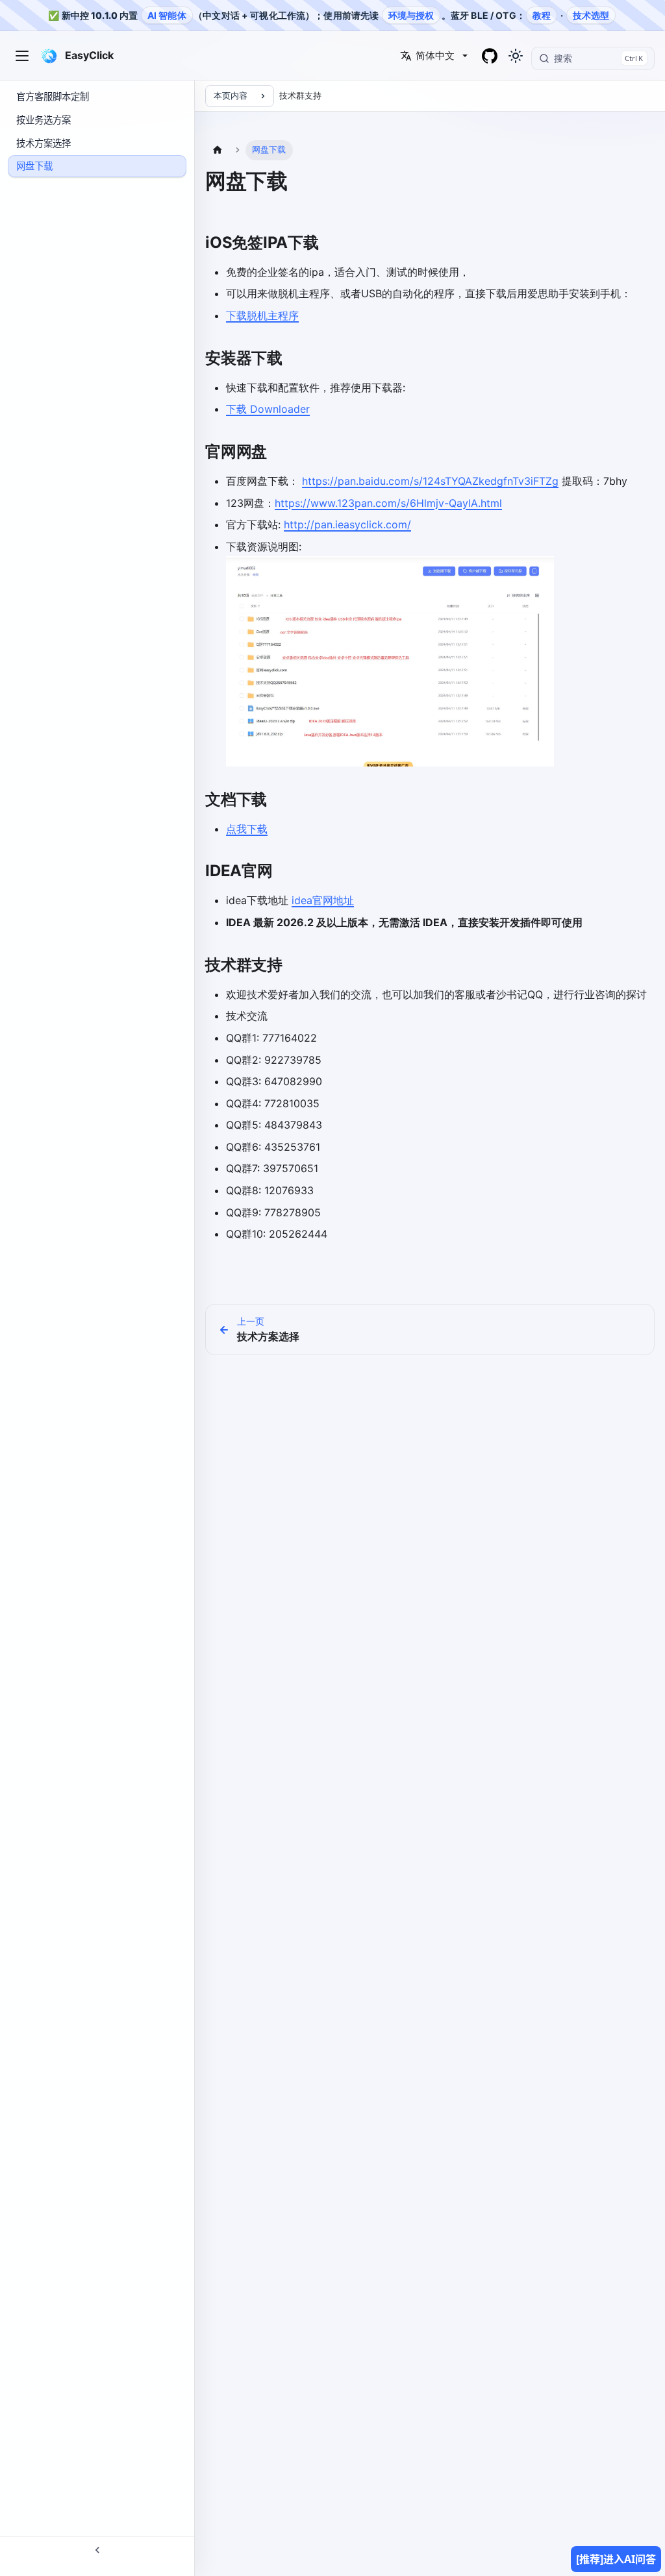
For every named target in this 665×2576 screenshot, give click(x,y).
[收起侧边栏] (97, 2549)
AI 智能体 (167, 15)
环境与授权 (411, 15)
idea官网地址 (323, 900)
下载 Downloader (268, 409)
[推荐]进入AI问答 (616, 2559)
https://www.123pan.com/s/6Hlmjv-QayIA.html (388, 503)
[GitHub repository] (490, 56)
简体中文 (435, 55)
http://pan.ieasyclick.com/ (347, 524)
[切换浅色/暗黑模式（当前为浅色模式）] (516, 56)
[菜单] (22, 56)
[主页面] (218, 150)
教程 (542, 15)
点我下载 (247, 829)
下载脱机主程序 (262, 315)
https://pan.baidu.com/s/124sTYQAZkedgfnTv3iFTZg (430, 481)
